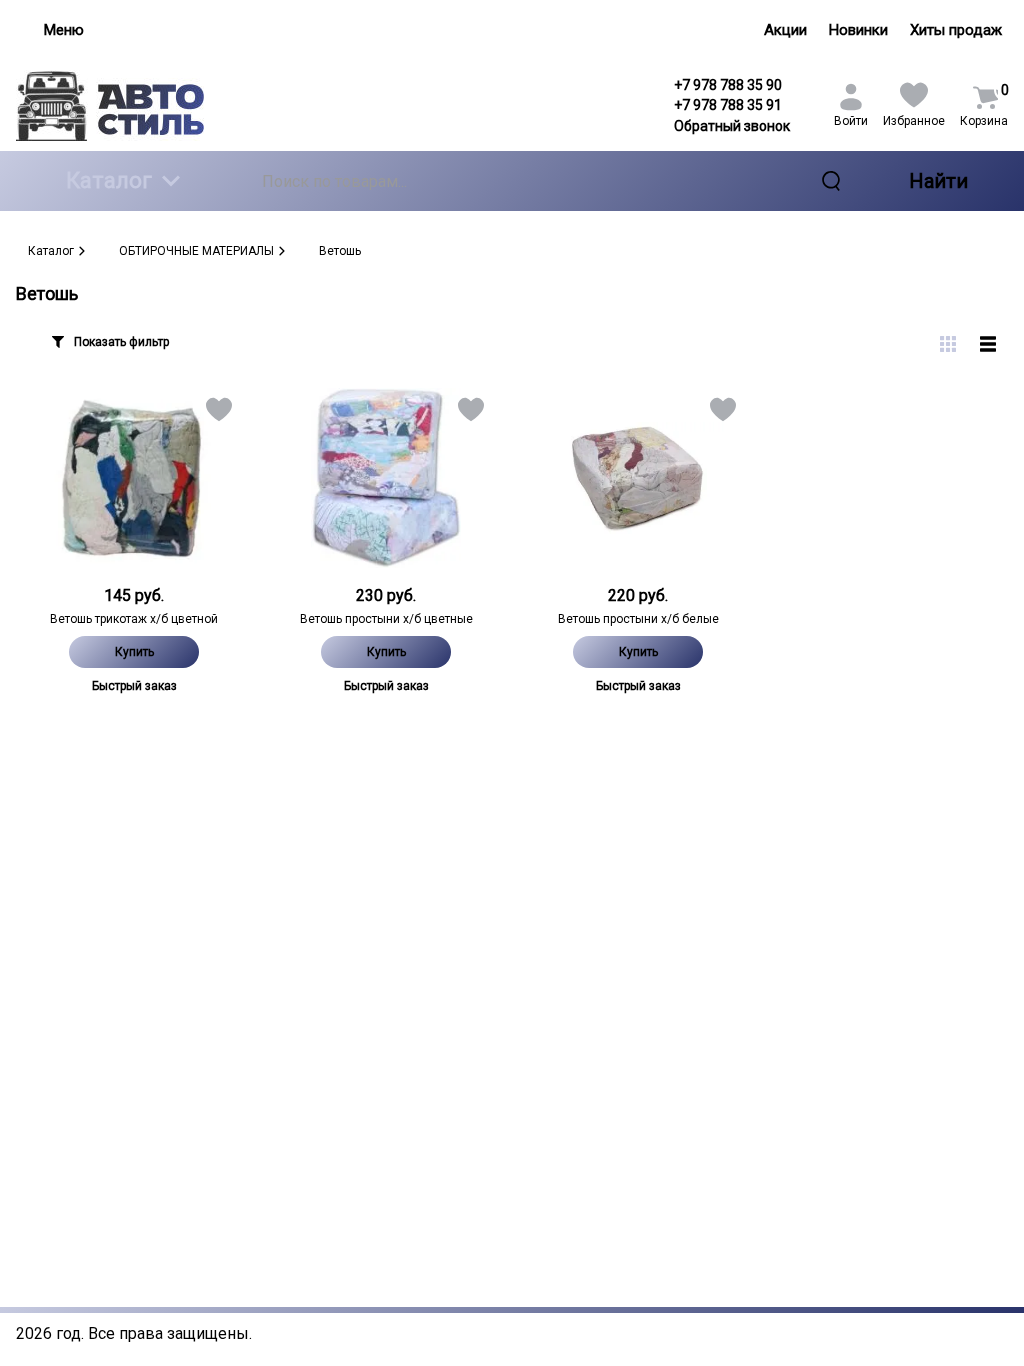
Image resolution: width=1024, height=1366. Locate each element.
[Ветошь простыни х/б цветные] (386, 478)
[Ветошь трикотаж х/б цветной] (134, 478)
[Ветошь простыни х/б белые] (638, 478)
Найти (938, 181)
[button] (217, 413)
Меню (64, 30)
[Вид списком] (988, 344)
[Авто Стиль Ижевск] (134, 105)
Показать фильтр (121, 342)
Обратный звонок (732, 126)
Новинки (858, 30)
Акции (785, 30)
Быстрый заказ (134, 686)
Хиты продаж (956, 30)
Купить (134, 652)
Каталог (109, 180)
